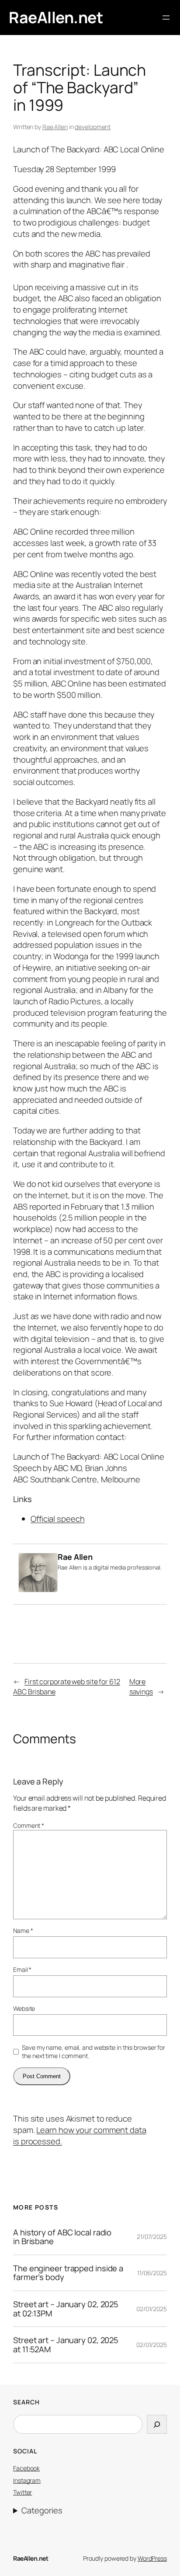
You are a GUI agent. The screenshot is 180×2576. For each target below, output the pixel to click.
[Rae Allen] (38, 1589)
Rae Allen (55, 127)
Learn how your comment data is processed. (80, 2136)
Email (22, 1969)
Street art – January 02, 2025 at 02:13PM (66, 2309)
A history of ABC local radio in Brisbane (62, 2237)
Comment (29, 1825)
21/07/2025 (152, 2236)
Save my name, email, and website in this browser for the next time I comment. (93, 2052)
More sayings (141, 1687)
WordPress (152, 2558)
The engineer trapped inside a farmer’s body (68, 2273)
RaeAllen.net (56, 17)
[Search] (157, 2425)
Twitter (22, 2492)
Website (24, 2008)
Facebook (26, 2468)
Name (23, 1930)
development (93, 127)
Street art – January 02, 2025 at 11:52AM (66, 2345)
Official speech (58, 1519)
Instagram (27, 2480)
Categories (42, 2511)
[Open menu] (166, 18)
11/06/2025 (152, 2273)
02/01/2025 (152, 2309)
